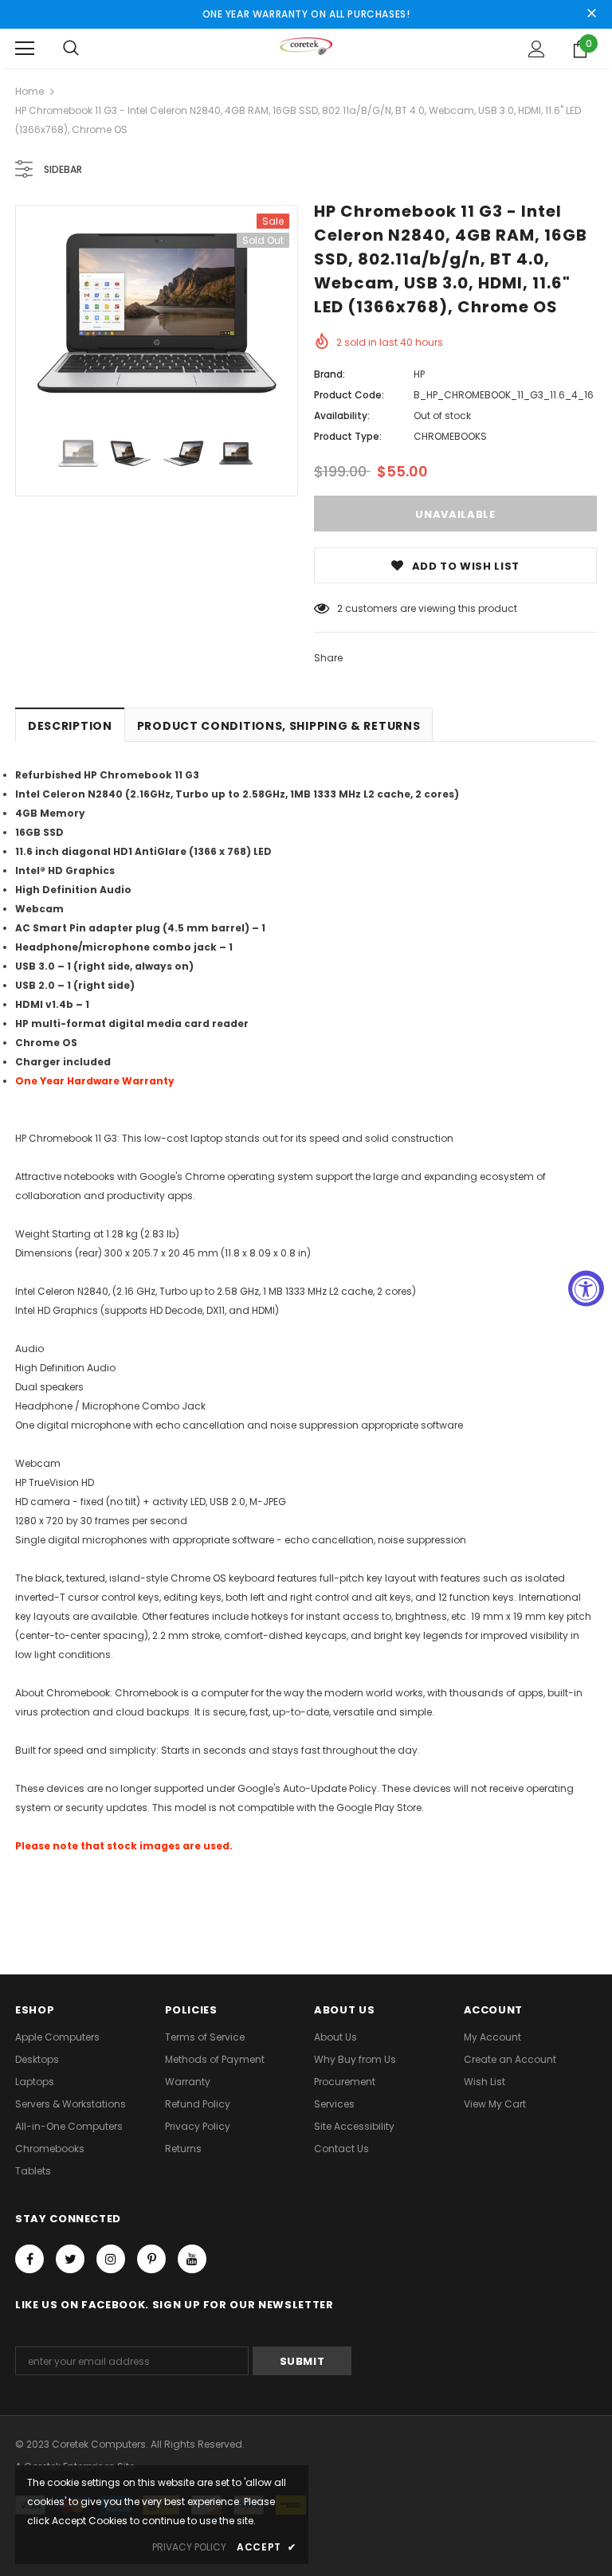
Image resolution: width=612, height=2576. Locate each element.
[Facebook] (29, 2259)
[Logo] (306, 48)
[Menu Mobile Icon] (25, 49)
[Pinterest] (151, 2259)
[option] (157, 313)
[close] (591, 14)
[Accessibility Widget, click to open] (586, 1288)
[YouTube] (192, 2259)
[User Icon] (537, 49)
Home (29, 91)
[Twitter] (70, 2259)
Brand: (330, 374)
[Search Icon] (71, 49)
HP (419, 374)
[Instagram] (111, 2259)
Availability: (342, 416)
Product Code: (349, 395)
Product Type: (348, 436)
